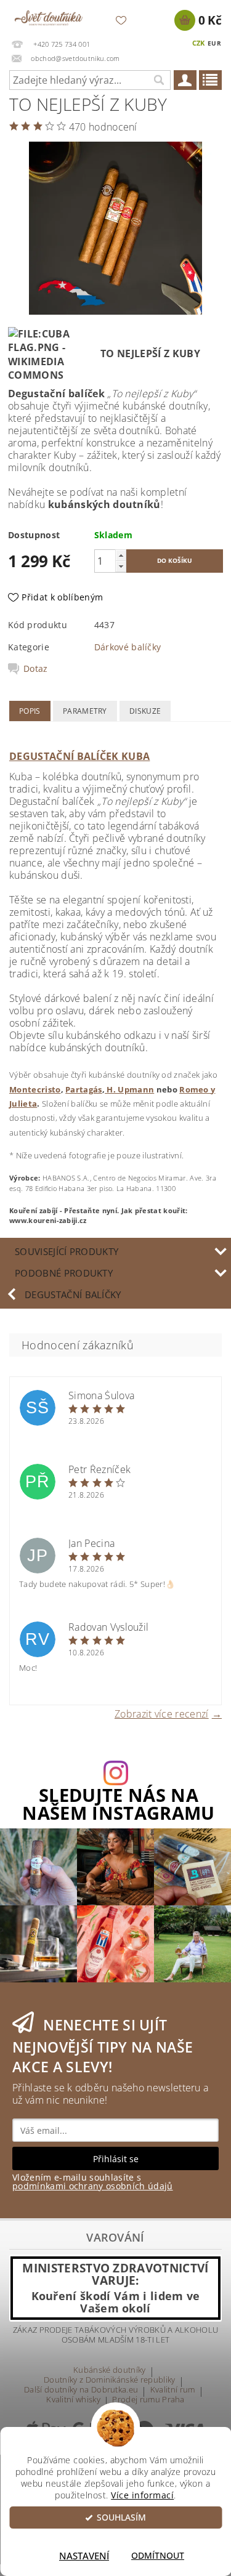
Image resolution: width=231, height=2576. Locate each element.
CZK (199, 43)
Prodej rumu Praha (148, 2400)
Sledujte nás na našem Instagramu (118, 1804)
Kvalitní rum (173, 2390)
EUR (214, 43)
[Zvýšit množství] (121, 555)
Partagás (84, 1089)
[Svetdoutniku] (49, 16)
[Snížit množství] (121, 566)
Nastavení (84, 2556)
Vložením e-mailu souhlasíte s (93, 2182)
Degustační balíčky (73, 1294)
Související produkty (67, 1251)
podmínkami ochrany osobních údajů (93, 2186)
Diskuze (145, 711)
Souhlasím (121, 2517)
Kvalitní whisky (73, 2400)
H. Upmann (129, 1089)
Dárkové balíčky (128, 647)
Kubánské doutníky (109, 2371)
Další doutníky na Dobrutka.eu (81, 2390)
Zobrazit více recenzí (162, 1713)
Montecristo (35, 1089)
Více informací (142, 2495)
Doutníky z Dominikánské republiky (110, 2380)
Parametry (85, 711)
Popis (30, 711)
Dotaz (36, 669)
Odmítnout (158, 2556)
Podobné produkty (64, 1273)
